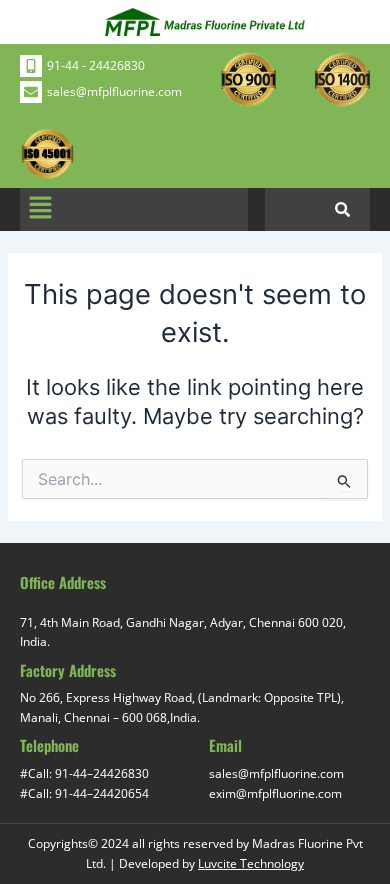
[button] (40, 209)
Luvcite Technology (251, 863)
